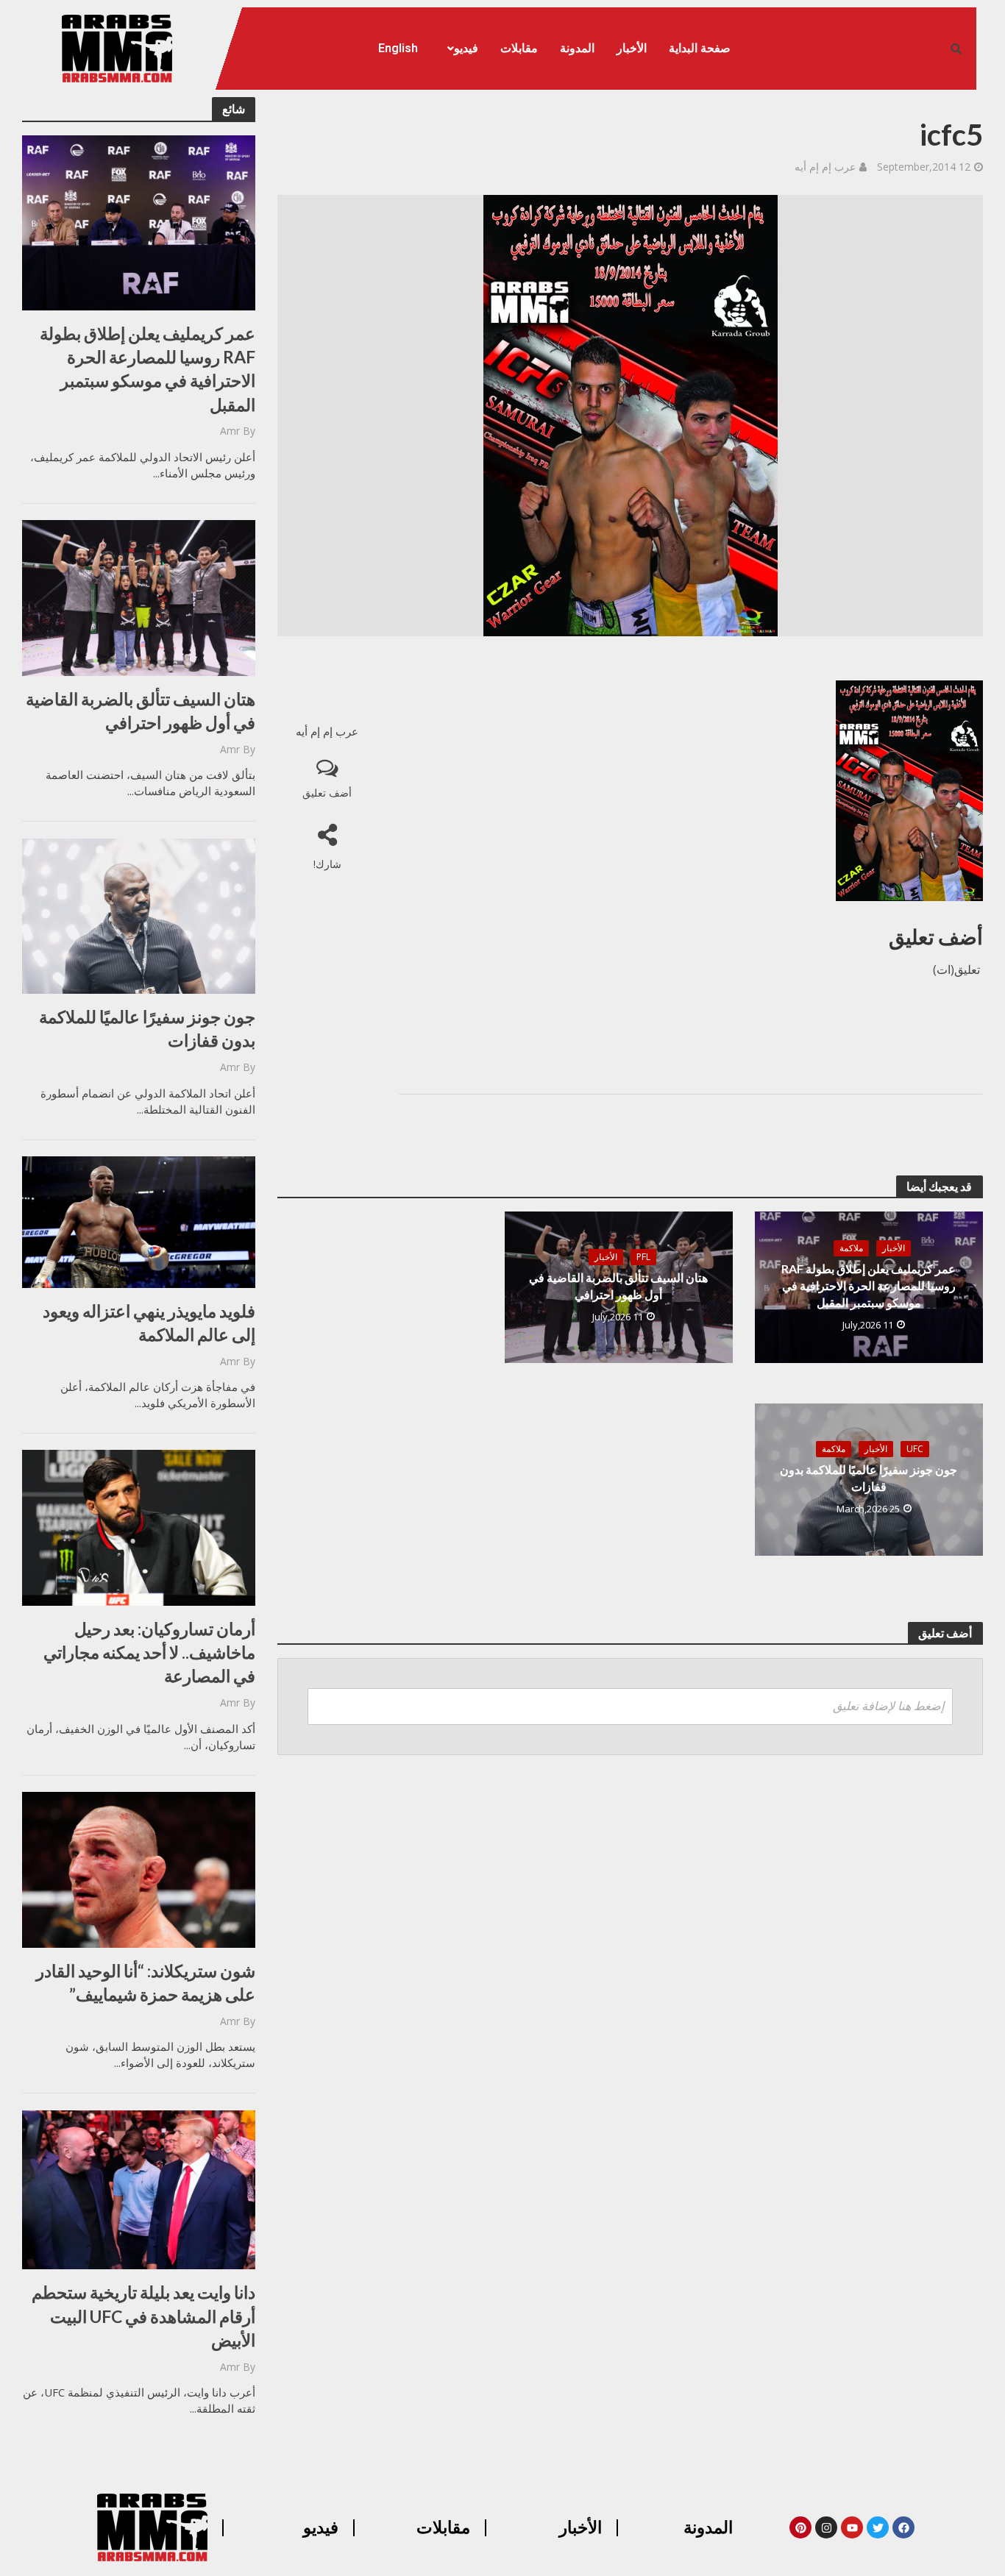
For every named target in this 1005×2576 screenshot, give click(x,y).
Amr (230, 431)
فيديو (466, 48)
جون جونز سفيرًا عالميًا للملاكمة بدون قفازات (147, 1028)
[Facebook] (903, 2527)
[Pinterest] (800, 2527)
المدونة (577, 48)
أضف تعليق (327, 793)
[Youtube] (852, 2527)
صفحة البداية (700, 48)
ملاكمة (851, 1248)
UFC (915, 1449)
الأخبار (632, 48)
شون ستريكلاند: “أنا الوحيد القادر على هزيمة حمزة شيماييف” (146, 1982)
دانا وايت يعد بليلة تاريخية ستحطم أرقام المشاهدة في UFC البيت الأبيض (143, 2316)
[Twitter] (878, 2527)
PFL (643, 1257)
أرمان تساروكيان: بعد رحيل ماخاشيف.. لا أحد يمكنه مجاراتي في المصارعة (149, 1652)
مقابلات (519, 48)
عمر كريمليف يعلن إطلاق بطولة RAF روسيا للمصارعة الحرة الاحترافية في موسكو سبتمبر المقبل (148, 369)
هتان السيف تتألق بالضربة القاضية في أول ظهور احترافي (141, 711)
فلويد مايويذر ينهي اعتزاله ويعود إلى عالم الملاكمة (149, 1323)
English (398, 48)
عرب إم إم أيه (825, 167)
